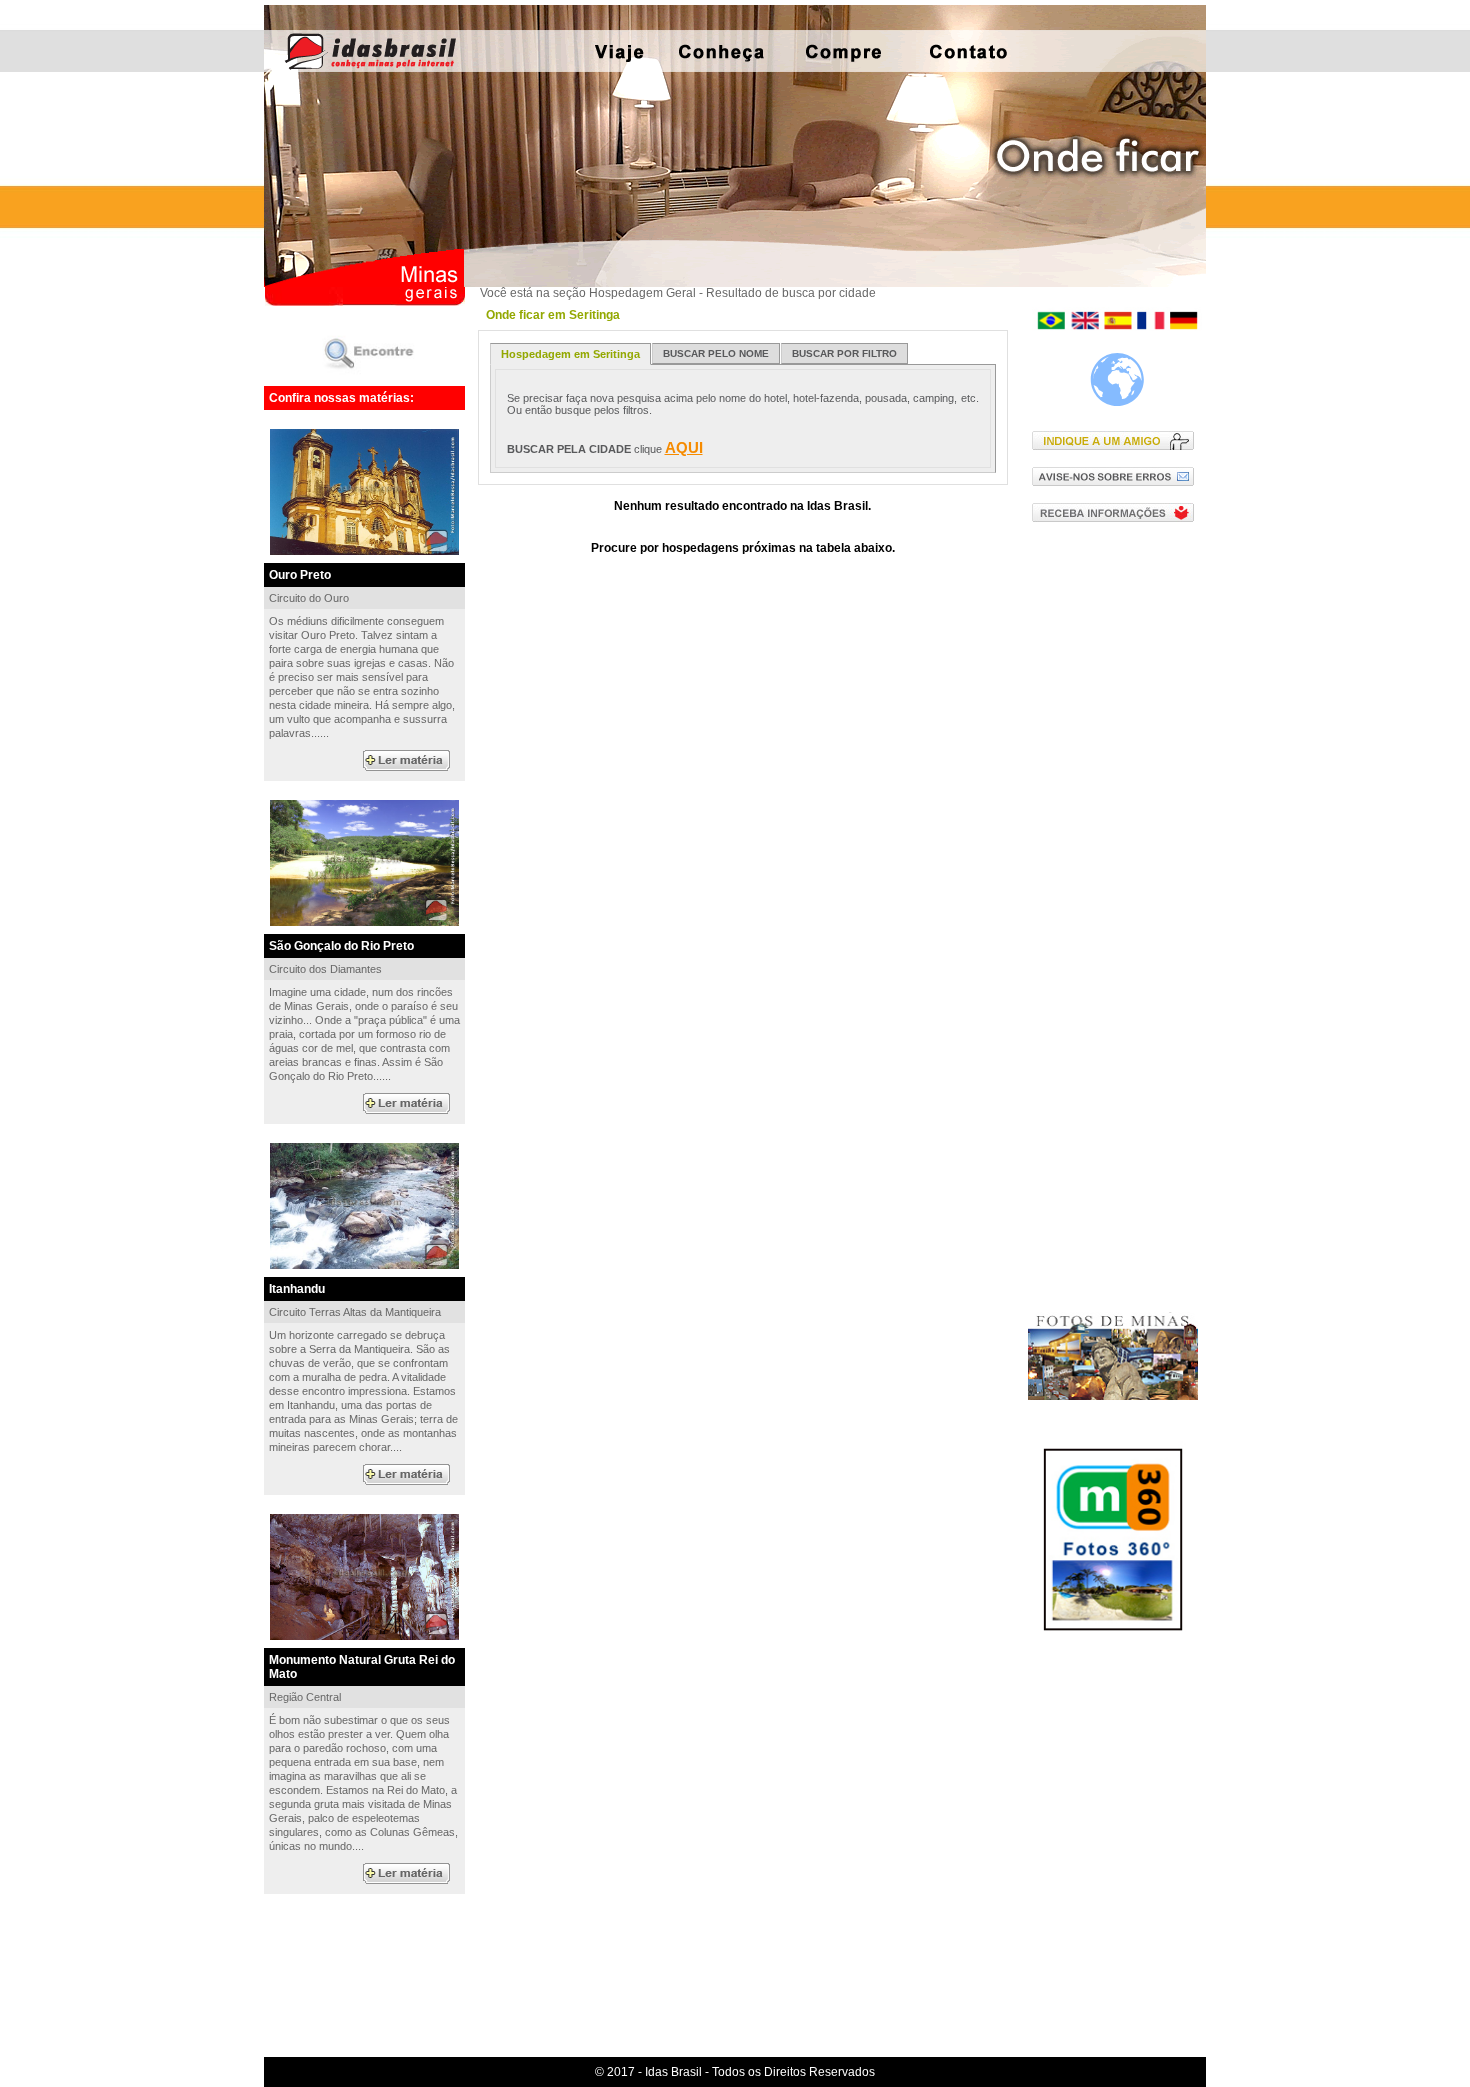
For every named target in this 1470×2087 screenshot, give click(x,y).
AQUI (684, 447)
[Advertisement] (1117, 859)
